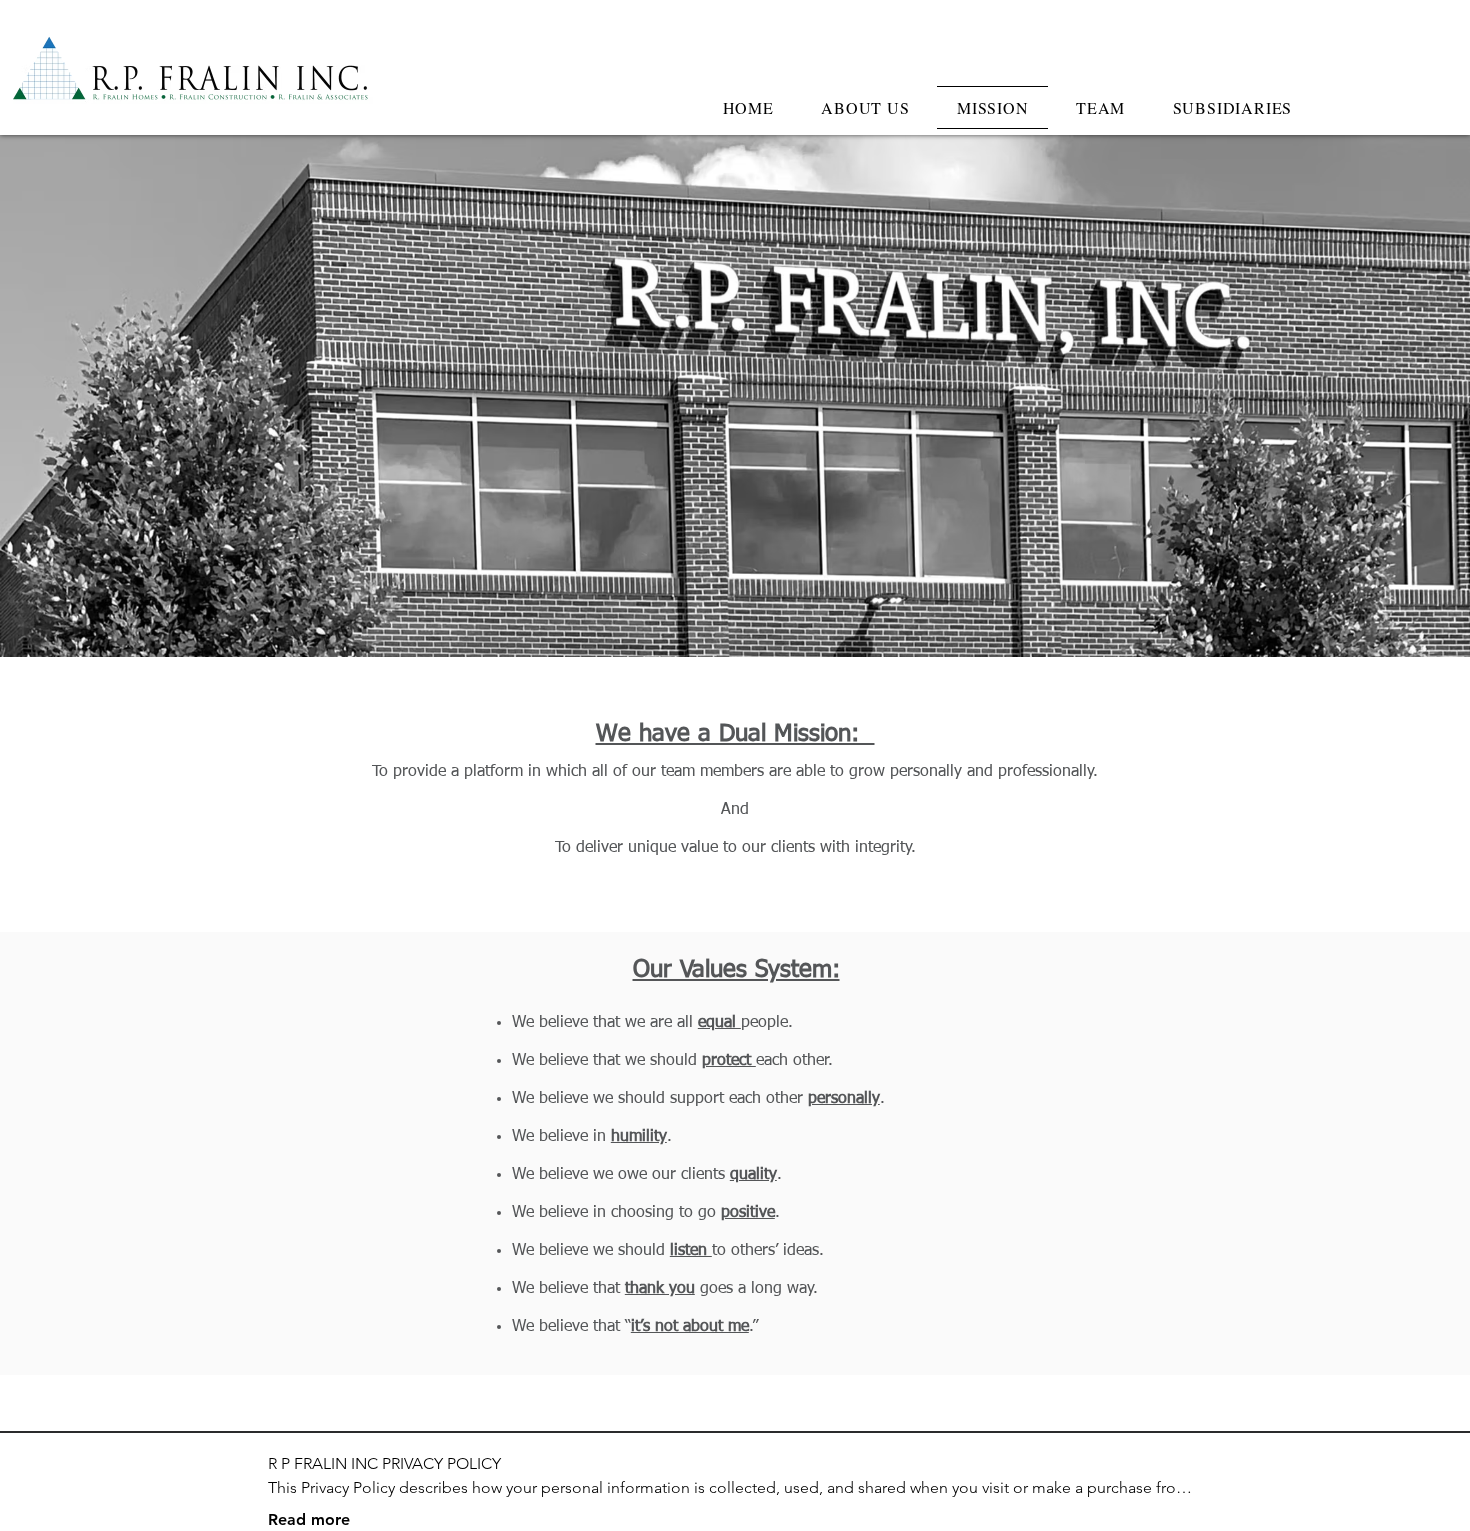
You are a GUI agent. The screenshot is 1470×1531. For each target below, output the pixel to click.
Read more (309, 1519)
